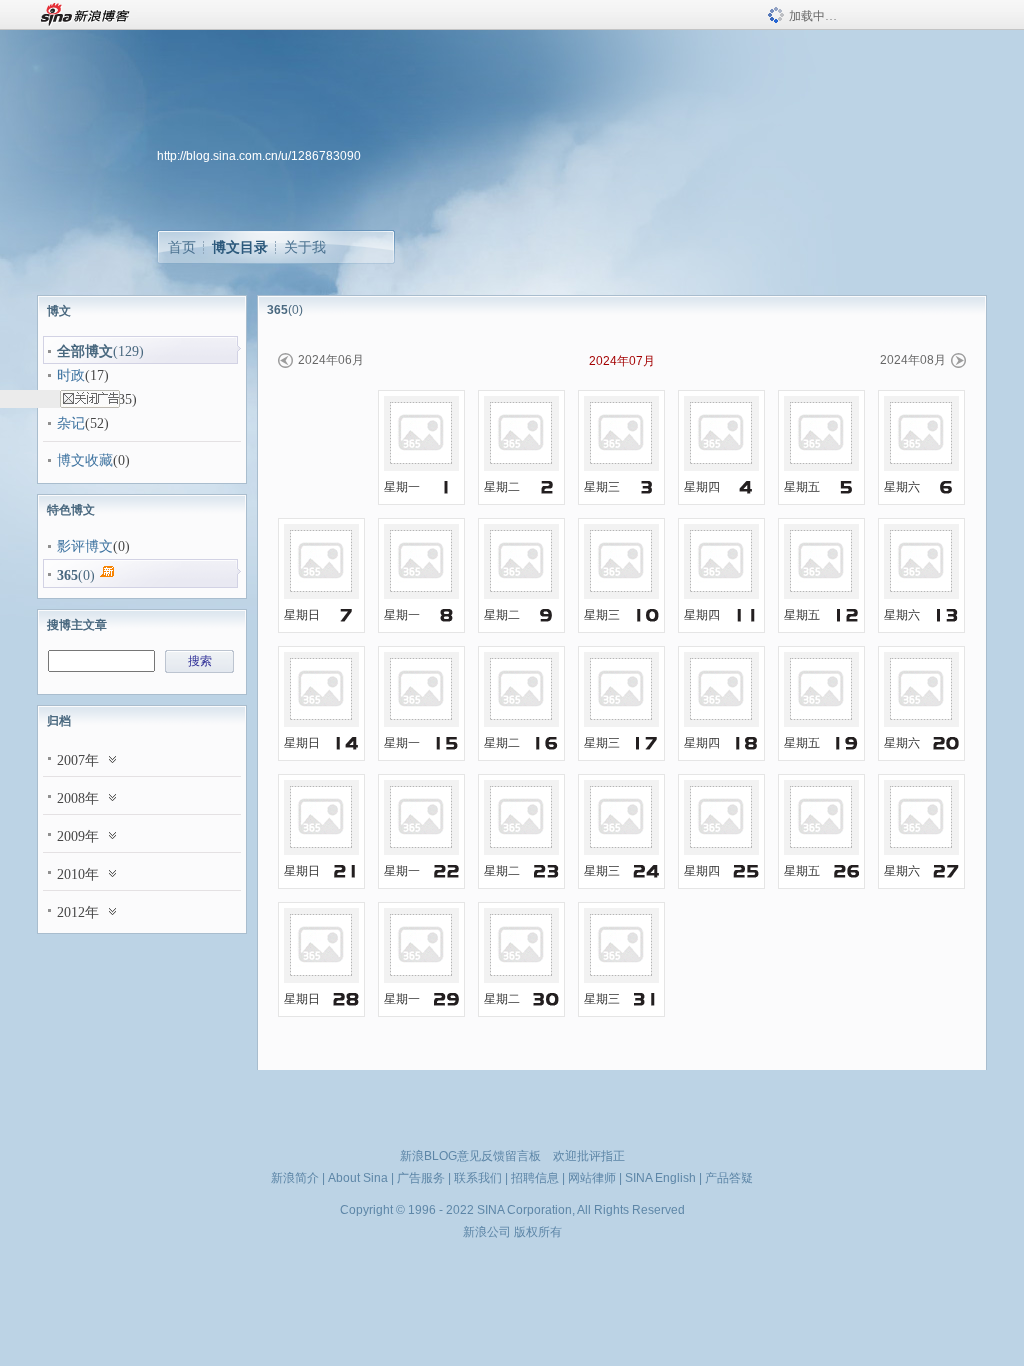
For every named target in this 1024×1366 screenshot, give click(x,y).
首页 (182, 247)
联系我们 (478, 1178)
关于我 (305, 247)
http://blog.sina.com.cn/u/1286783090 (259, 156)
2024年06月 (331, 360)
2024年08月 (913, 360)
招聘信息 (535, 1178)
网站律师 (592, 1178)
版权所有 (538, 1232)
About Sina (358, 1178)
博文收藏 (85, 460)
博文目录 (240, 247)
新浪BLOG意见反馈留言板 (470, 1156)
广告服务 (421, 1178)
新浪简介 (295, 1178)
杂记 (71, 423)
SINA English (660, 1178)
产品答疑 (729, 1178)
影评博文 (85, 546)
